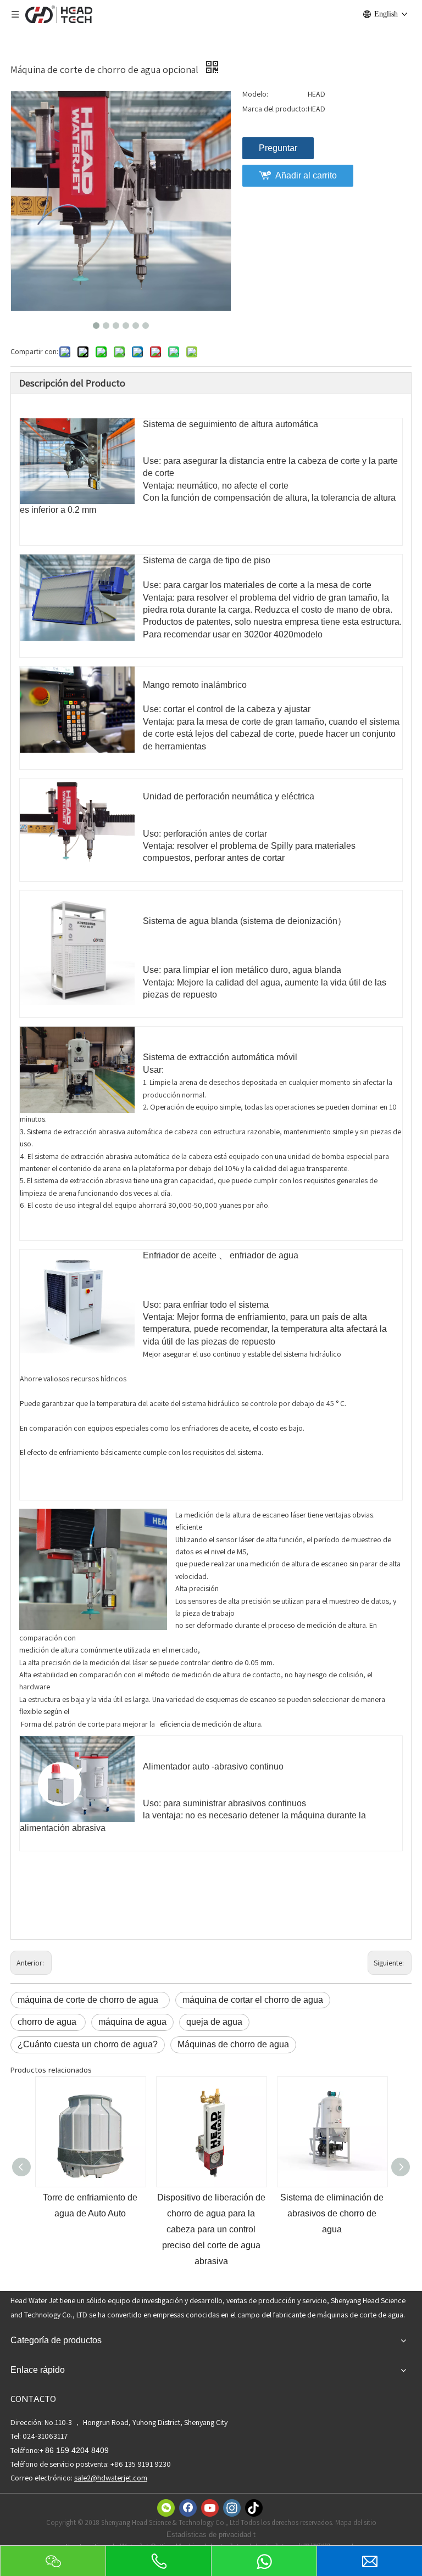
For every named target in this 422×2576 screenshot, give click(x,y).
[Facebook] (188, 2508)
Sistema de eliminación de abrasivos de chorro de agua (211, 2213)
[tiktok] (254, 2508)
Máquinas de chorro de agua (233, 2044)
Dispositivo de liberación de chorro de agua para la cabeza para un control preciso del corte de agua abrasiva (90, 2229)
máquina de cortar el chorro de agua (253, 2000)
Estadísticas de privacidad (210, 2535)
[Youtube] (210, 2508)
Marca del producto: (275, 109)
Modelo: (255, 94)
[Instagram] (232, 2508)
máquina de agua (132, 2022)
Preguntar (278, 148)
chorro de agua (48, 2022)
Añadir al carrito (306, 175)
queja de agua (214, 2022)
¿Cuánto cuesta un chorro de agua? (88, 2044)
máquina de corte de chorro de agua (90, 2000)
